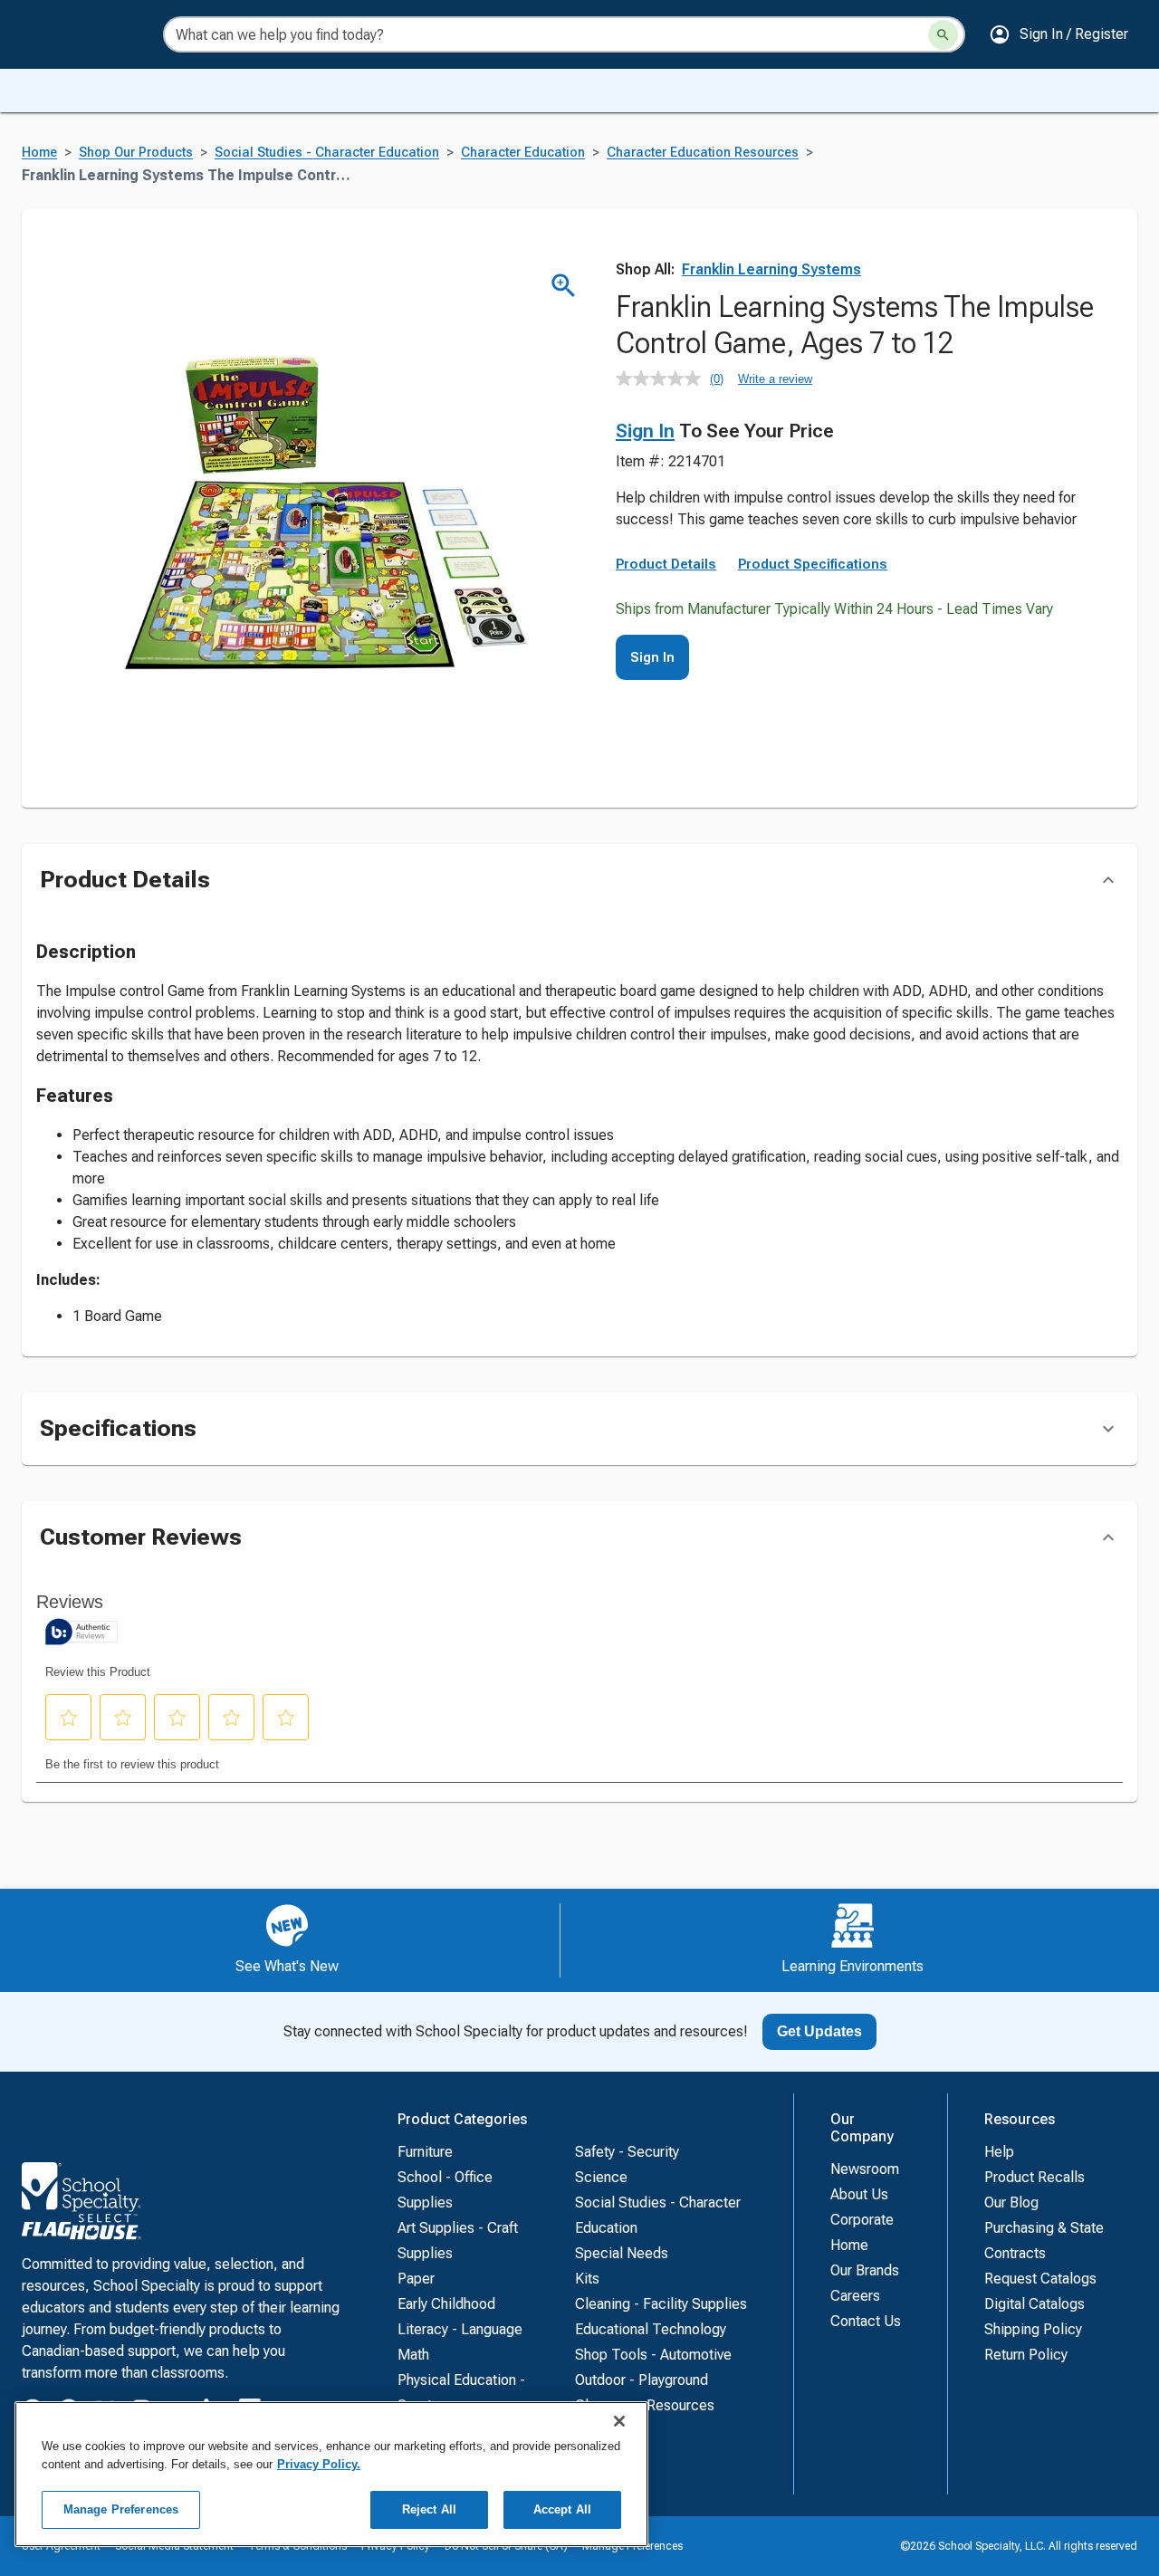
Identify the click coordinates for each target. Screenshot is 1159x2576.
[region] (331, 2474)
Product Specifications (813, 564)
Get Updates (819, 2031)
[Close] (619, 2421)
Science (601, 2177)
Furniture (425, 2152)
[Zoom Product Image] (564, 286)
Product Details (666, 564)
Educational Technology (651, 2329)
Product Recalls (1034, 2177)
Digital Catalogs (1034, 2304)
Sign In (645, 431)
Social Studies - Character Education (327, 153)
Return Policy (1026, 2355)
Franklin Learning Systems (771, 269)
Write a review (775, 379)
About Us (859, 2194)
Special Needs (622, 2253)
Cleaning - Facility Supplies (661, 2304)
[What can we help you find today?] (943, 35)
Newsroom (865, 2169)
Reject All (429, 2509)
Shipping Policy (1033, 2329)
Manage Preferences (121, 2509)
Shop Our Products (136, 153)
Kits (587, 2279)
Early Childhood (446, 2304)
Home (39, 153)
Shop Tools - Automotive (653, 2355)
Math (413, 2355)
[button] (1058, 34)
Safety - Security (627, 2152)
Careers (855, 2296)
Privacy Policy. (319, 2464)
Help (999, 2152)
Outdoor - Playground (642, 2380)
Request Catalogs (1040, 2279)
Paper (416, 2279)
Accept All (562, 2509)
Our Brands (865, 2270)
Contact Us (866, 2321)
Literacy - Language (460, 2329)
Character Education (523, 153)
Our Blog (1011, 2203)
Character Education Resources (703, 153)
